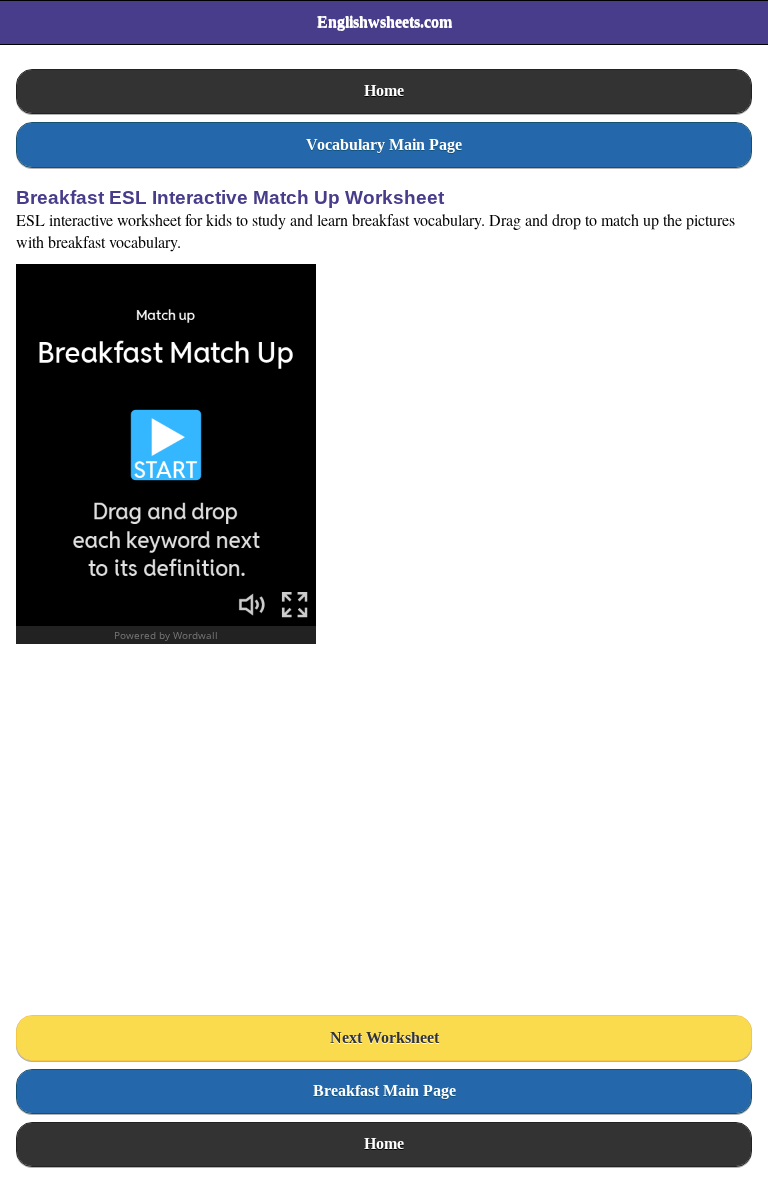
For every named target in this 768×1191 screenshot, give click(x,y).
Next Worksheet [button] (384, 1037)
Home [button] (384, 90)
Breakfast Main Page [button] (384, 1090)
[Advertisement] (166, 837)
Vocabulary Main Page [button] (384, 144)
